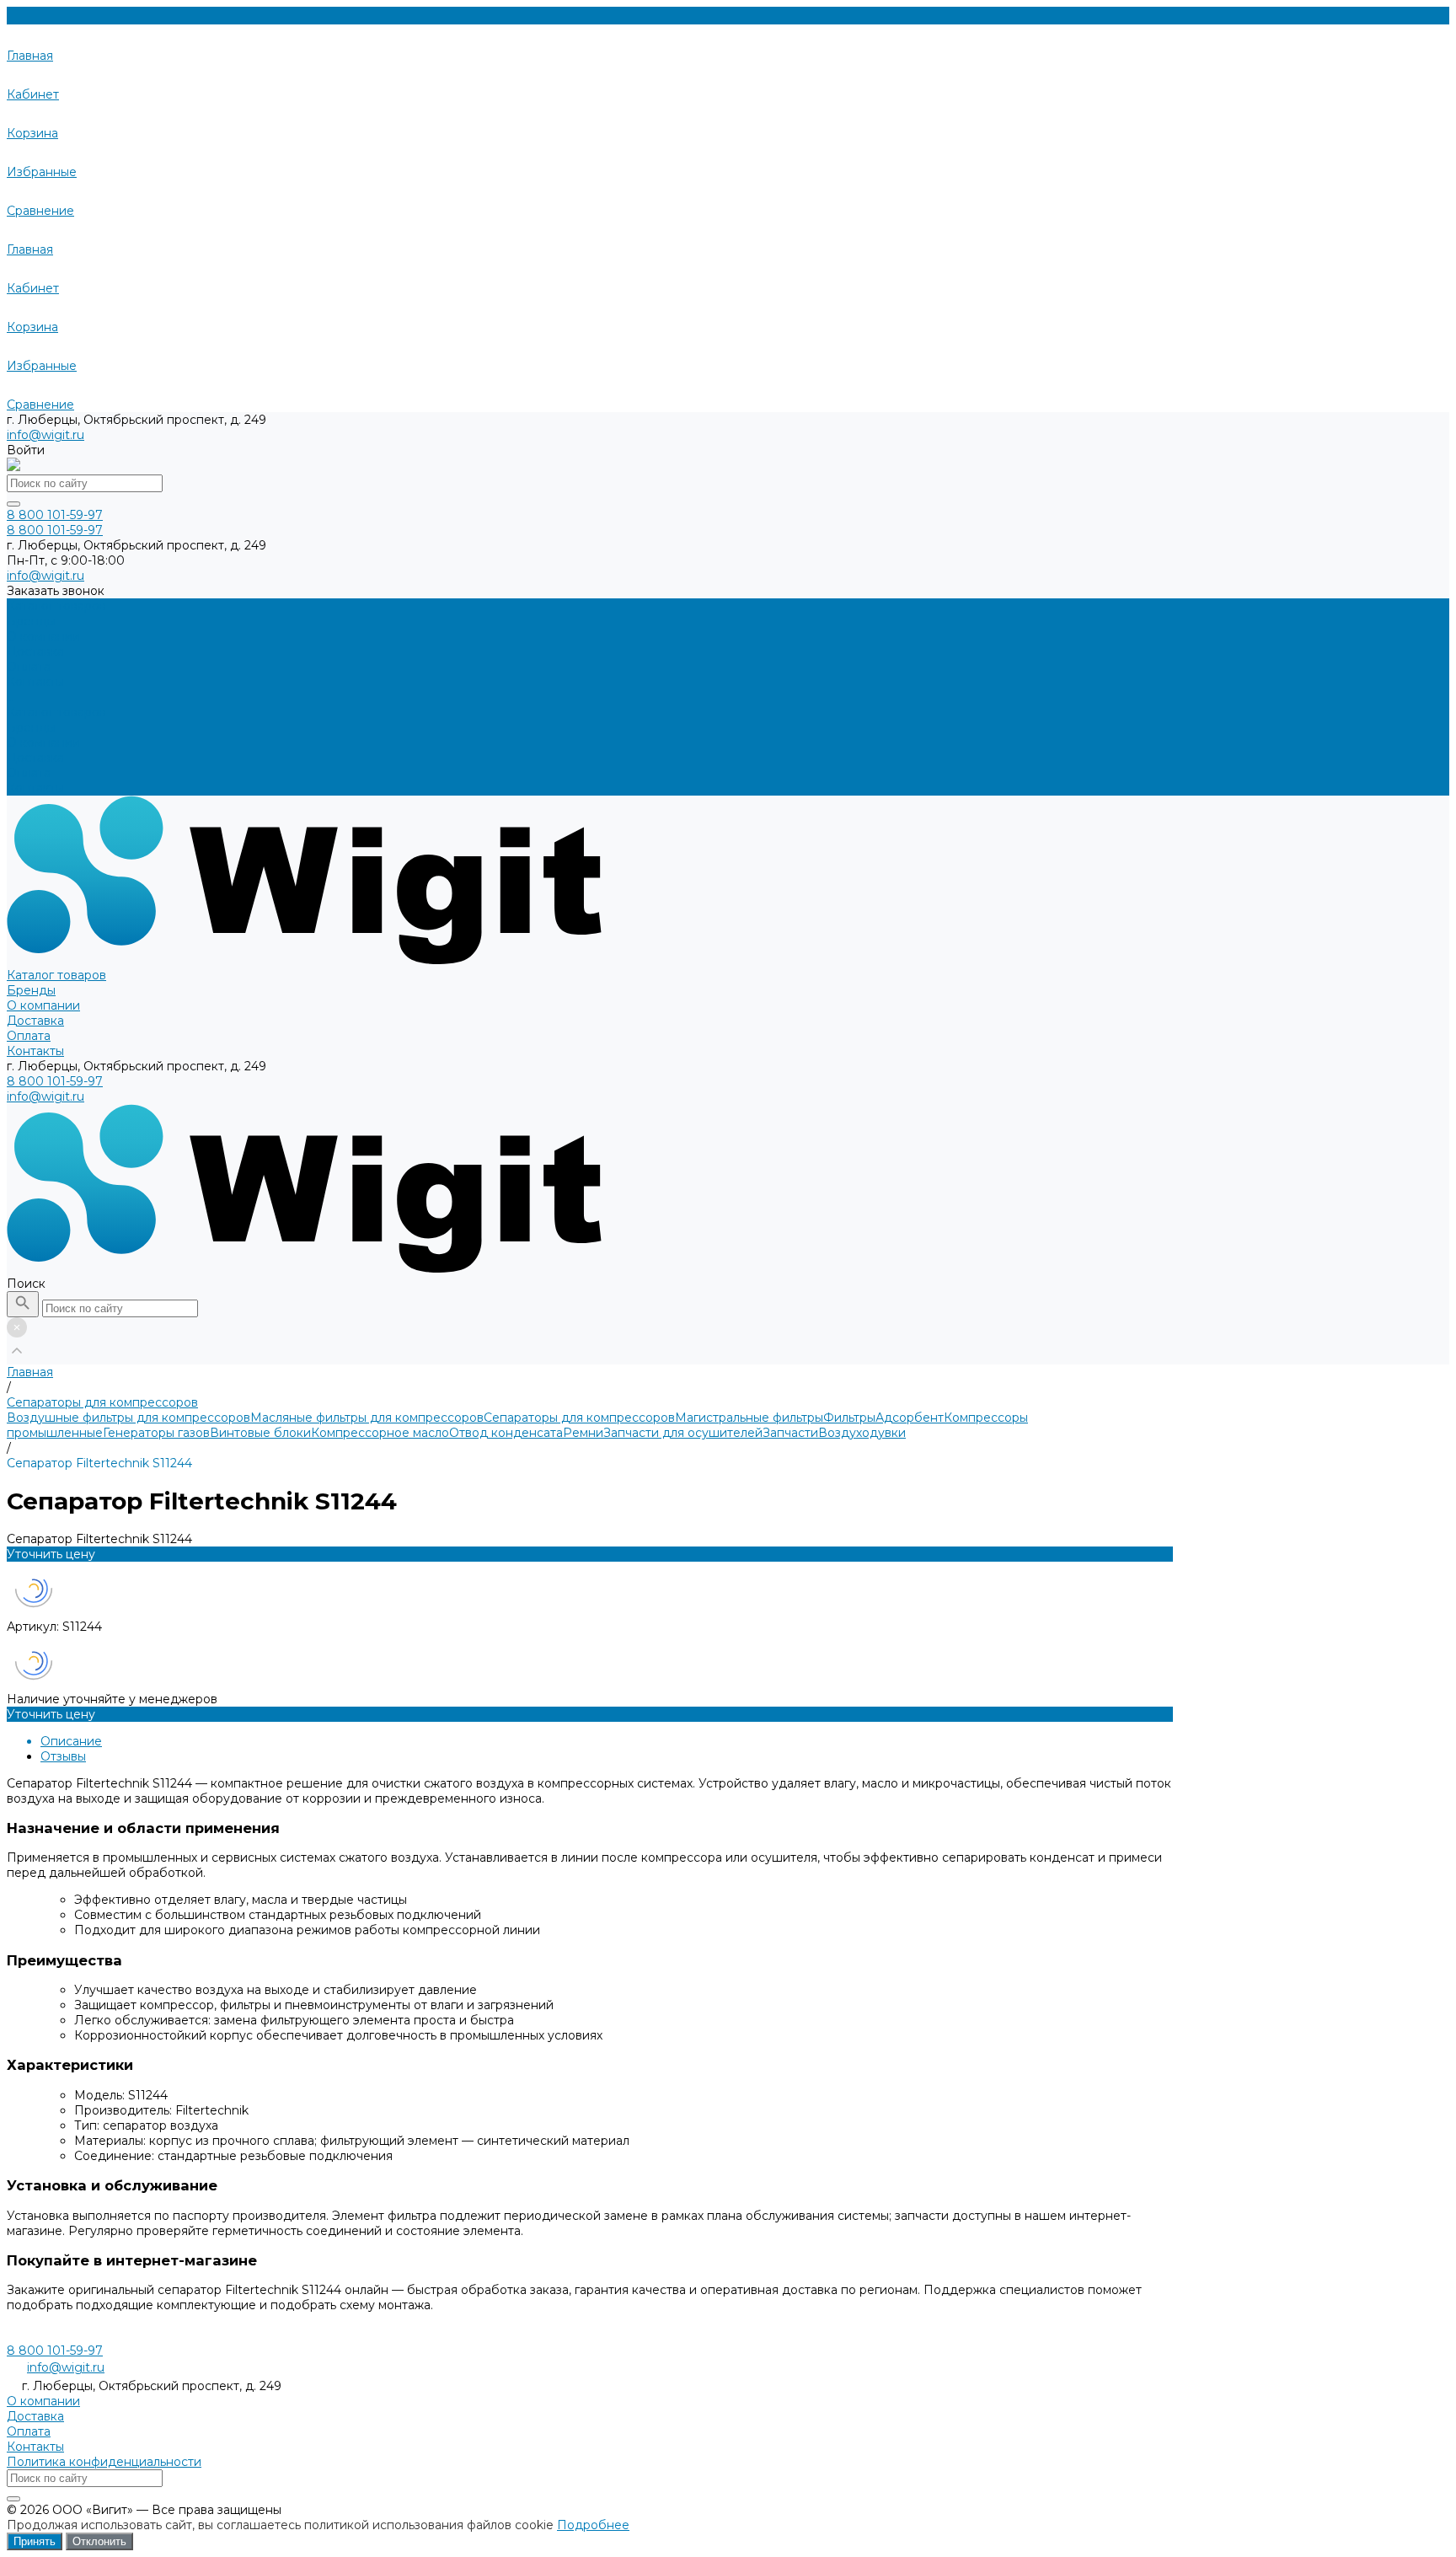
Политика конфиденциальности (104, 2462)
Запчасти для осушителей (683, 1433)
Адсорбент (910, 1418)
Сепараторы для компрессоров (579, 1418)
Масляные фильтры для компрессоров (367, 1418)
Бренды (31, 727)
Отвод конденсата (506, 1433)
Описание (71, 1741)
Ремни (583, 1433)
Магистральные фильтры (749, 1418)
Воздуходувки (862, 1433)
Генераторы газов (156, 1433)
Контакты (35, 788)
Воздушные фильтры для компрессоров (128, 1418)
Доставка (35, 758)
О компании (43, 742)
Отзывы (63, 1756)
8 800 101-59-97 (55, 1081)
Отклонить (99, 2541)
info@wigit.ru (45, 435)
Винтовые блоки (260, 1433)
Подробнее (593, 2525)
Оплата (29, 773)
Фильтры (849, 1418)
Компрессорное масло (380, 1433)
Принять (35, 2541)
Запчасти (790, 1433)
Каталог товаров (56, 712)
